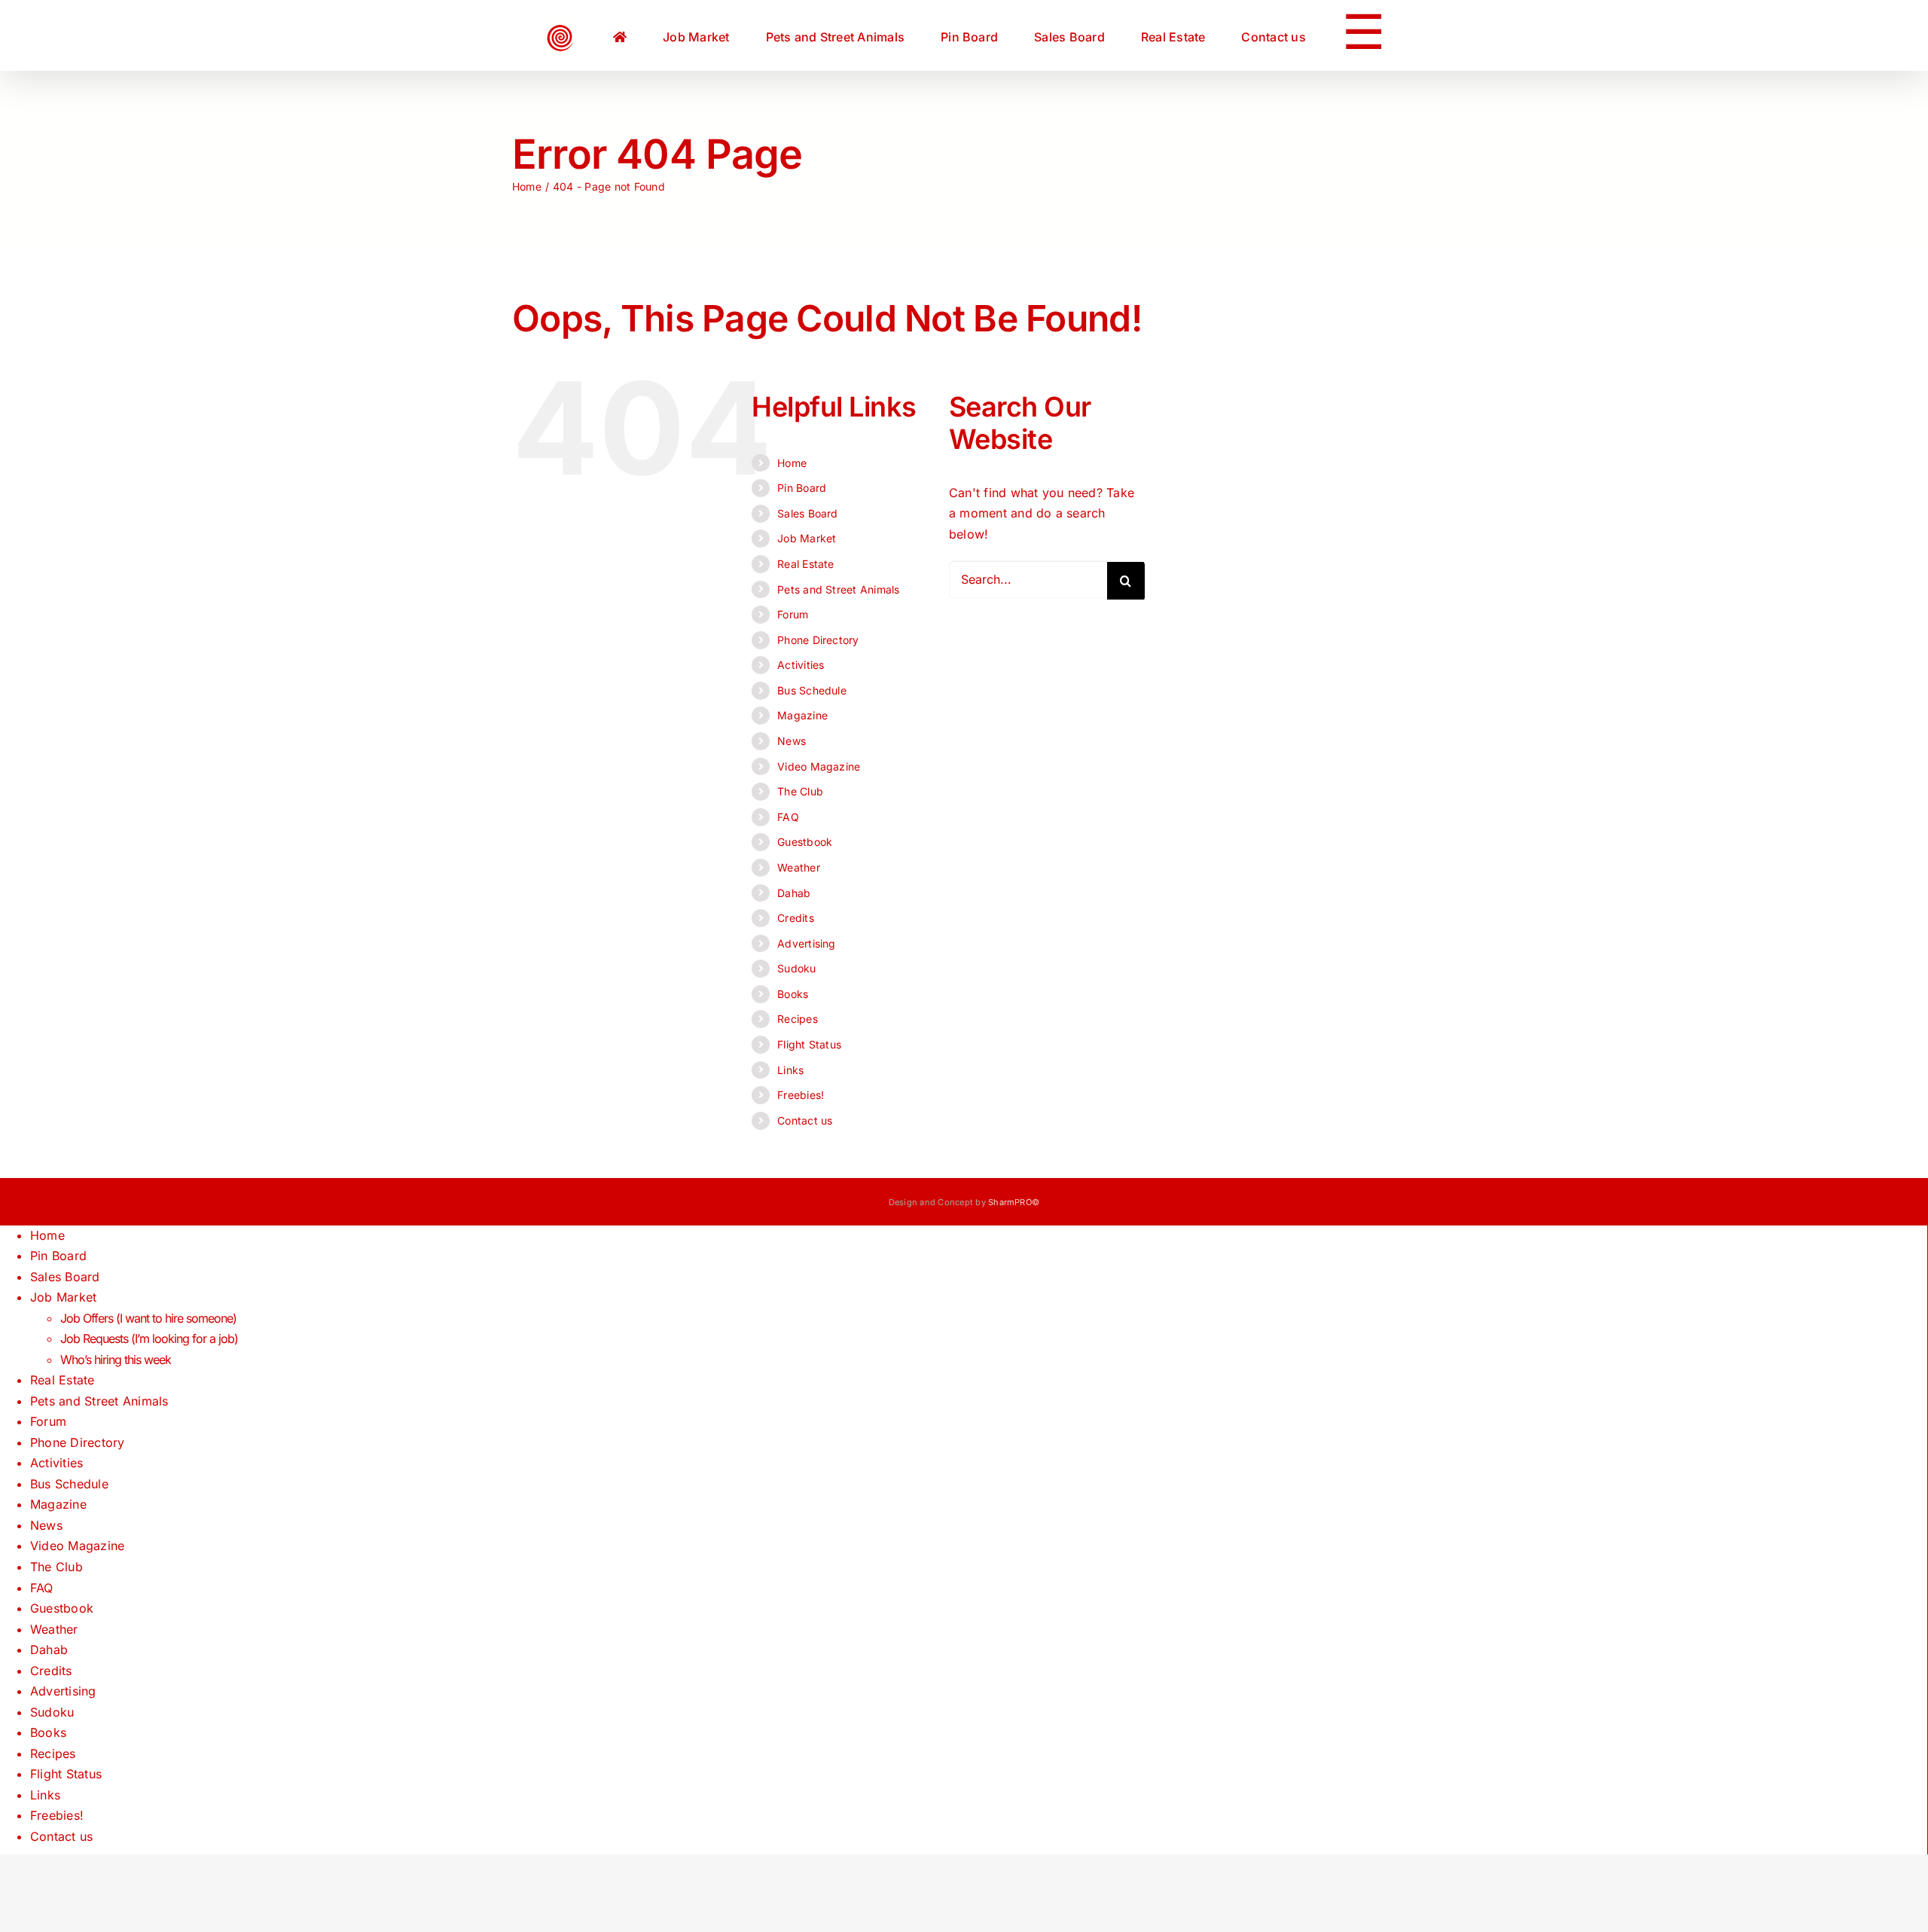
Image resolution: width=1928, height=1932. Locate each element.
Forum (793, 614)
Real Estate (806, 564)
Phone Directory (818, 640)
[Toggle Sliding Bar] (1284, 35)
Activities (801, 665)
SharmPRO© (1014, 1202)
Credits (796, 918)
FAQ (788, 817)
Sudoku (796, 968)
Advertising (807, 943)
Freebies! (801, 1095)
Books (793, 994)
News (792, 741)
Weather (799, 867)
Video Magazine (819, 766)
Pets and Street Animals (839, 589)
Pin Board (802, 488)
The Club (800, 791)
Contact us (805, 1120)
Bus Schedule (812, 690)
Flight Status (809, 1044)
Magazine (802, 715)
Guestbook (805, 842)
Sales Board (808, 513)
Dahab (794, 893)
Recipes (798, 1019)
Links (790, 1070)
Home (792, 463)
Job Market (807, 538)
